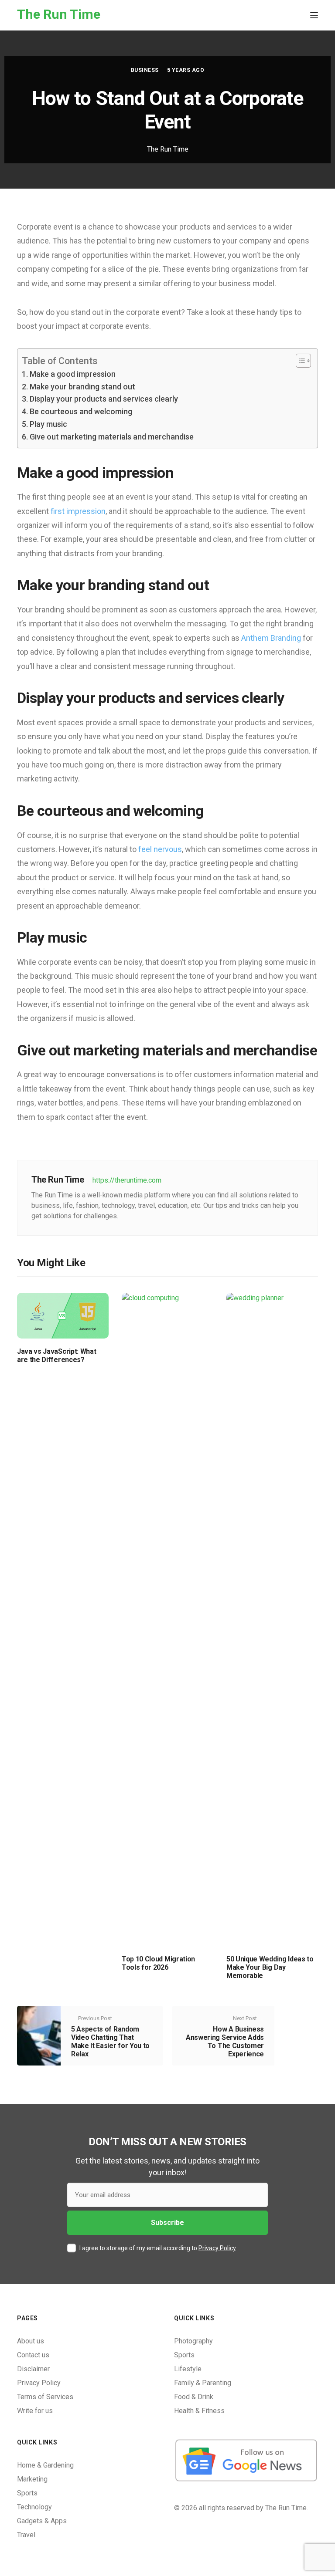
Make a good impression (73, 374)
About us (31, 2341)
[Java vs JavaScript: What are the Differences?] (63, 1315)
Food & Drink (194, 2397)
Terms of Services (45, 2397)
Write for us (35, 2411)
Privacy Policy (217, 2248)
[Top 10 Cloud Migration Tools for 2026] (167, 1619)
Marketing (32, 2479)
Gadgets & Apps (42, 2521)
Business (145, 70)
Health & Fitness (199, 2411)
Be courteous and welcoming (81, 411)
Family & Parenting (203, 2383)
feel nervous (160, 849)
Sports (184, 2355)
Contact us (33, 2355)
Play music (48, 424)
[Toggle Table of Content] (299, 361)
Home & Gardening (45, 2465)
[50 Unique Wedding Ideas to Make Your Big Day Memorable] (272, 1619)
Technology (34, 2507)
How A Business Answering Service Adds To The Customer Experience (225, 2042)
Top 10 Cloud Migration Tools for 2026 (158, 1963)
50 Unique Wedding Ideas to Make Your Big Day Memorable (270, 1967)
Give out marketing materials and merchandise (112, 437)
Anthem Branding (271, 638)
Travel (26, 2535)
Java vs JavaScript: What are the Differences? (56, 1356)
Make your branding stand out (82, 387)
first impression (78, 511)
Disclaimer (33, 2369)
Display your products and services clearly (104, 399)
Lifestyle (188, 2369)
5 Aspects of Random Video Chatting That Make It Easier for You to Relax (110, 2042)
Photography (193, 2341)
